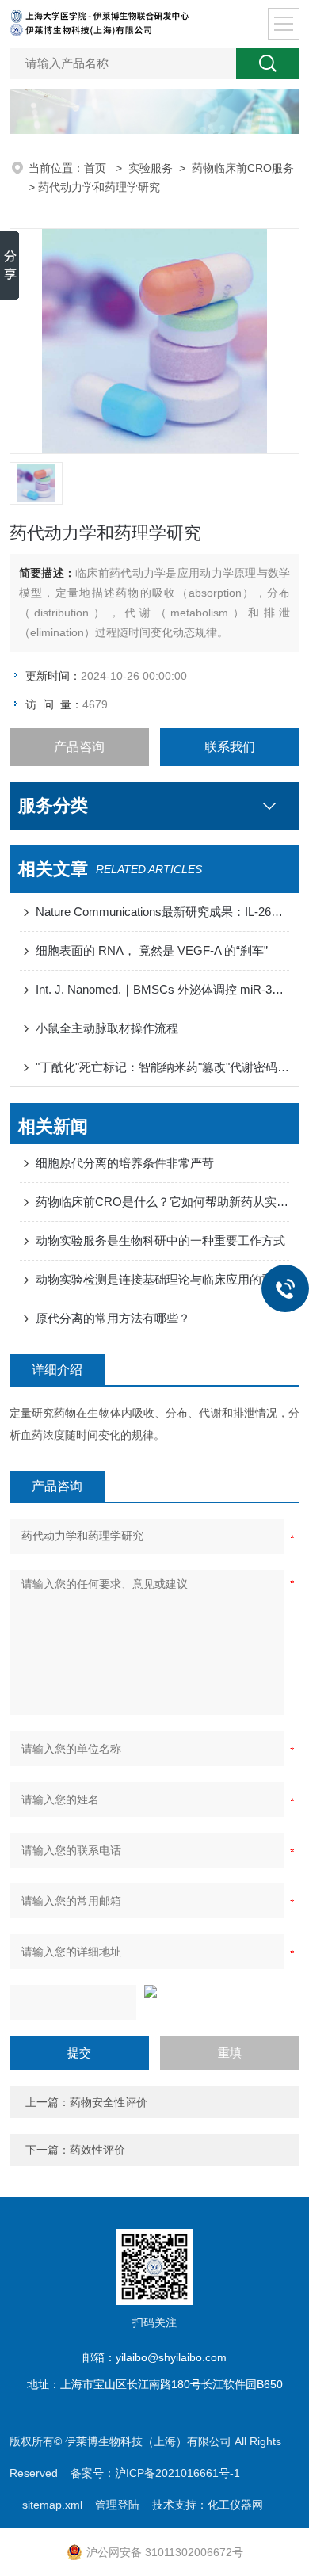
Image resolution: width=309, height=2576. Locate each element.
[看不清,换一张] (155, 1991)
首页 (97, 168)
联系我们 (230, 747)
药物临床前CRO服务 (243, 168)
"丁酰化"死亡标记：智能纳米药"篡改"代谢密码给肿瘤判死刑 (163, 1067)
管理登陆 (117, 2505)
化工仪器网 (235, 2505)
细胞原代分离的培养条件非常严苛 (125, 1163)
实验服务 (151, 168)
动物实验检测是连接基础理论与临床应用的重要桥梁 (163, 1279)
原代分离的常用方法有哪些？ (113, 1318)
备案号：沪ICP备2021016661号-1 (155, 2473)
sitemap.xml (52, 2505)
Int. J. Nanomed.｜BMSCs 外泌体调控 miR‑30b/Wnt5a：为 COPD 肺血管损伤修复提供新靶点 (163, 989)
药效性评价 (97, 2150)
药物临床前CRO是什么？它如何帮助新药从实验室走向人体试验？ (163, 1202)
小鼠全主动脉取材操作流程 (107, 1028)
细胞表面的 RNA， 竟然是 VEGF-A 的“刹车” (152, 950)
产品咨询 (79, 747)
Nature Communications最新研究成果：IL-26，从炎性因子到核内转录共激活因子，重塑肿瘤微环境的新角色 (163, 912)
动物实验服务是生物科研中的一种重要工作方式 (160, 1240)
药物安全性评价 (109, 2102)
